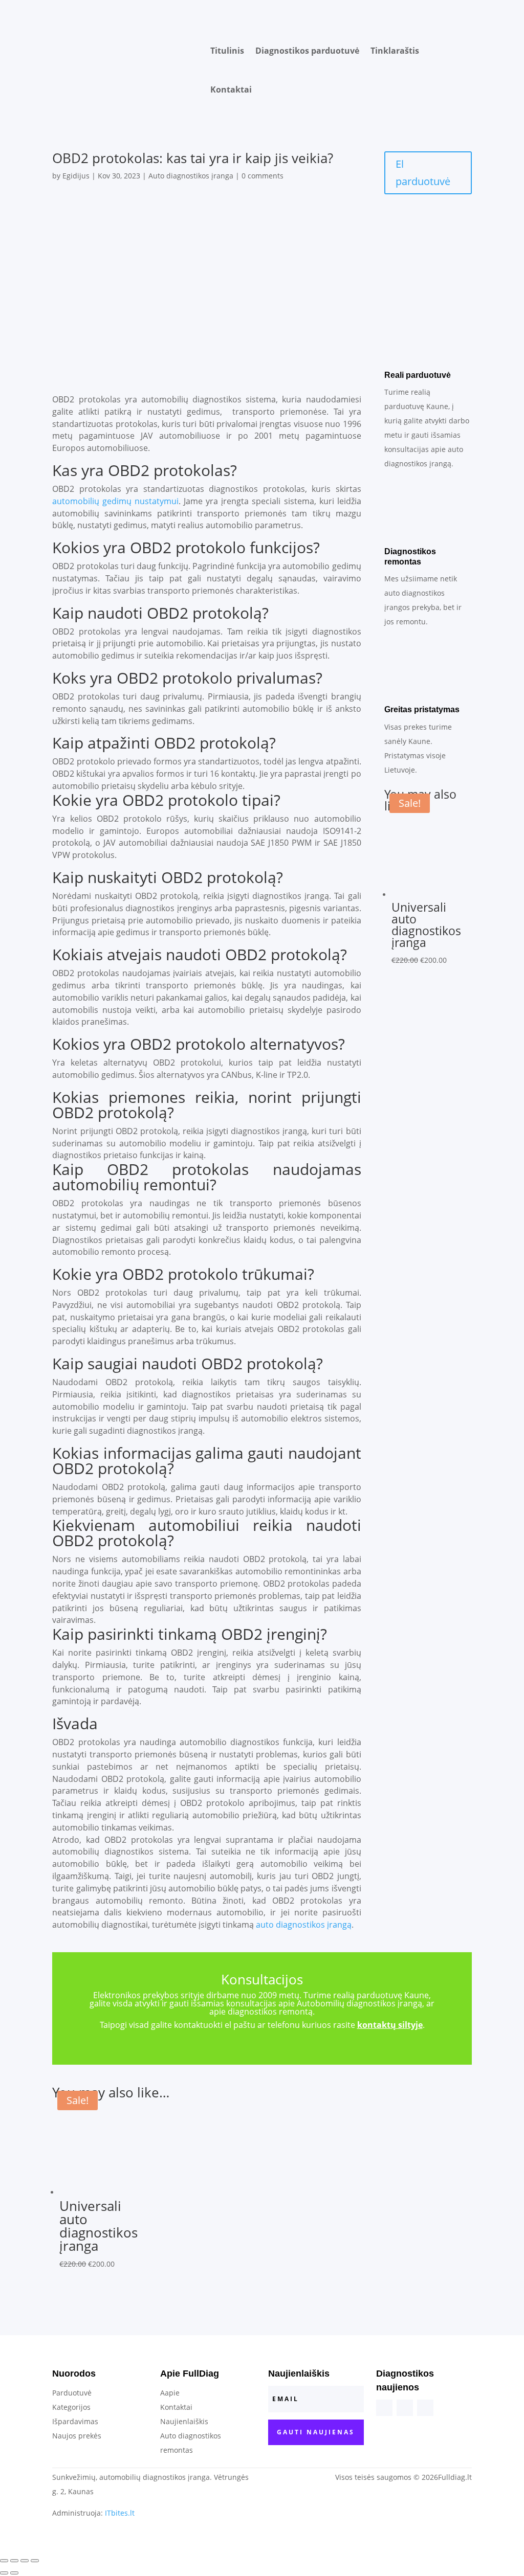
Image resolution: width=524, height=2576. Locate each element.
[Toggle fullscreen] (25, 2561)
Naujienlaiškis (184, 2421)
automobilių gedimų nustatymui (115, 501)
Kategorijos (71, 2407)
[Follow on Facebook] (384, 2408)
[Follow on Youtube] (425, 2408)
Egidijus (76, 176)
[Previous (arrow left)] (4, 2573)
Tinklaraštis (395, 51)
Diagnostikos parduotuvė (307, 51)
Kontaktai (231, 89)
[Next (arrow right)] (14, 2573)
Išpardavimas (75, 2421)
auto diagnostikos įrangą (304, 1925)
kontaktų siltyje (390, 2025)
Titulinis (227, 51)
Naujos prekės (77, 2436)
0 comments (263, 176)
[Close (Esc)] (4, 2561)
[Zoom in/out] (35, 2561)
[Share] (14, 2561)
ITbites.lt (120, 2513)
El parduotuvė (423, 173)
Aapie (170, 2393)
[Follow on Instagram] (405, 2408)
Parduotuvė (72, 2393)
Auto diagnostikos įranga (191, 176)
